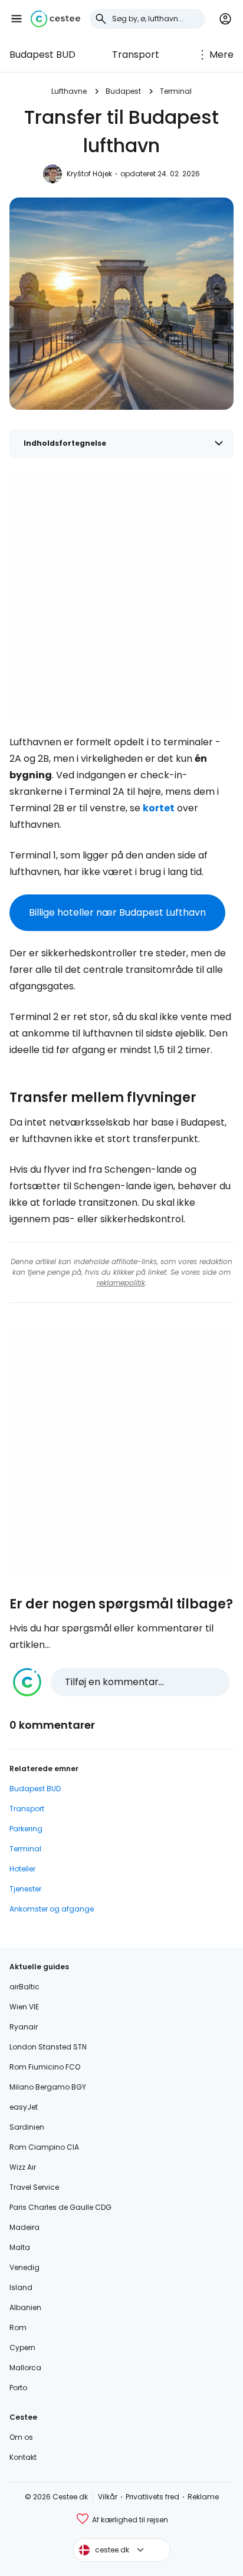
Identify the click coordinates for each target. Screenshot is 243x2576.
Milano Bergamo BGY (48, 2087)
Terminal (176, 91)
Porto (18, 2388)
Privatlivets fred (152, 2497)
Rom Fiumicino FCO (45, 2067)
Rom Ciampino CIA (44, 2147)
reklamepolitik (121, 1283)
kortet (159, 808)
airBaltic (24, 1987)
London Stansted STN (48, 2047)
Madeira (24, 2227)
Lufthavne (69, 91)
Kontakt (23, 2457)
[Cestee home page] (55, 19)
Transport (136, 55)
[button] (17, 19)
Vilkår (108, 2497)
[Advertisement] (121, 594)
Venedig (24, 2267)
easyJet (24, 2107)
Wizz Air (23, 2167)
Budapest (123, 91)
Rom (18, 2327)
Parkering (26, 1829)
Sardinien (27, 2127)
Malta (20, 2247)
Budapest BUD (42, 55)
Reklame (203, 2497)
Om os (21, 2437)
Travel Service (34, 2187)
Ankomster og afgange (52, 1909)
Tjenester (25, 1889)
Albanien (25, 2307)
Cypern (22, 2348)
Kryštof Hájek (89, 174)
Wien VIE (24, 2007)
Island (21, 2287)
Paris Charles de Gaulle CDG (60, 2207)
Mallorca (25, 2368)
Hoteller (22, 1869)
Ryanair (24, 2027)
